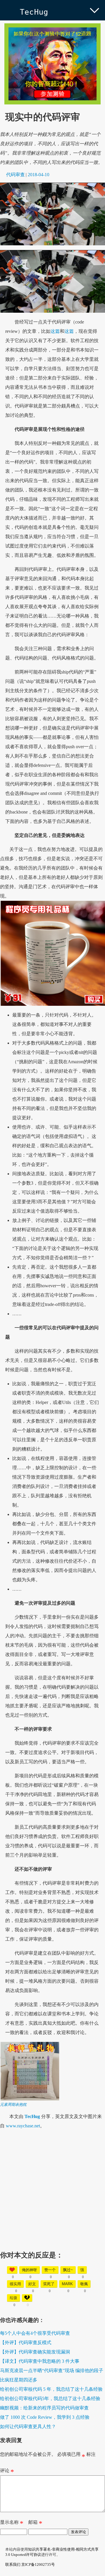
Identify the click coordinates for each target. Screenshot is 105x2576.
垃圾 (13, 2298)
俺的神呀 (29, 2270)
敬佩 (84, 2284)
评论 (7, 2472)
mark (67, 2284)
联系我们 (13, 2564)
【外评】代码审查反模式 (26, 2342)
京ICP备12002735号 (38, 2564)
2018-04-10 (38, 175)
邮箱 (35, 2523)
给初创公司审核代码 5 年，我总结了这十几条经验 (51, 2389)
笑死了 (49, 2284)
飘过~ (68, 2270)
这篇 (55, 331)
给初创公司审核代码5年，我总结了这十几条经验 (50, 2399)
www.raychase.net (23, 2126)
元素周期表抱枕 (13, 2104)
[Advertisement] (52, 2188)
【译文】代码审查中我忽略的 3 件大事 (40, 2361)
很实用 (15, 2284)
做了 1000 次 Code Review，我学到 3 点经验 (45, 2417)
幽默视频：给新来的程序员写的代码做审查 (44, 2408)
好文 (32, 2284)
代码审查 (15, 175)
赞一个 (50, 2270)
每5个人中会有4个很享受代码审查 (35, 2333)
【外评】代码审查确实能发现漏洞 (35, 2352)
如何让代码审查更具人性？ (28, 2427)
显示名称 (12, 2523)
